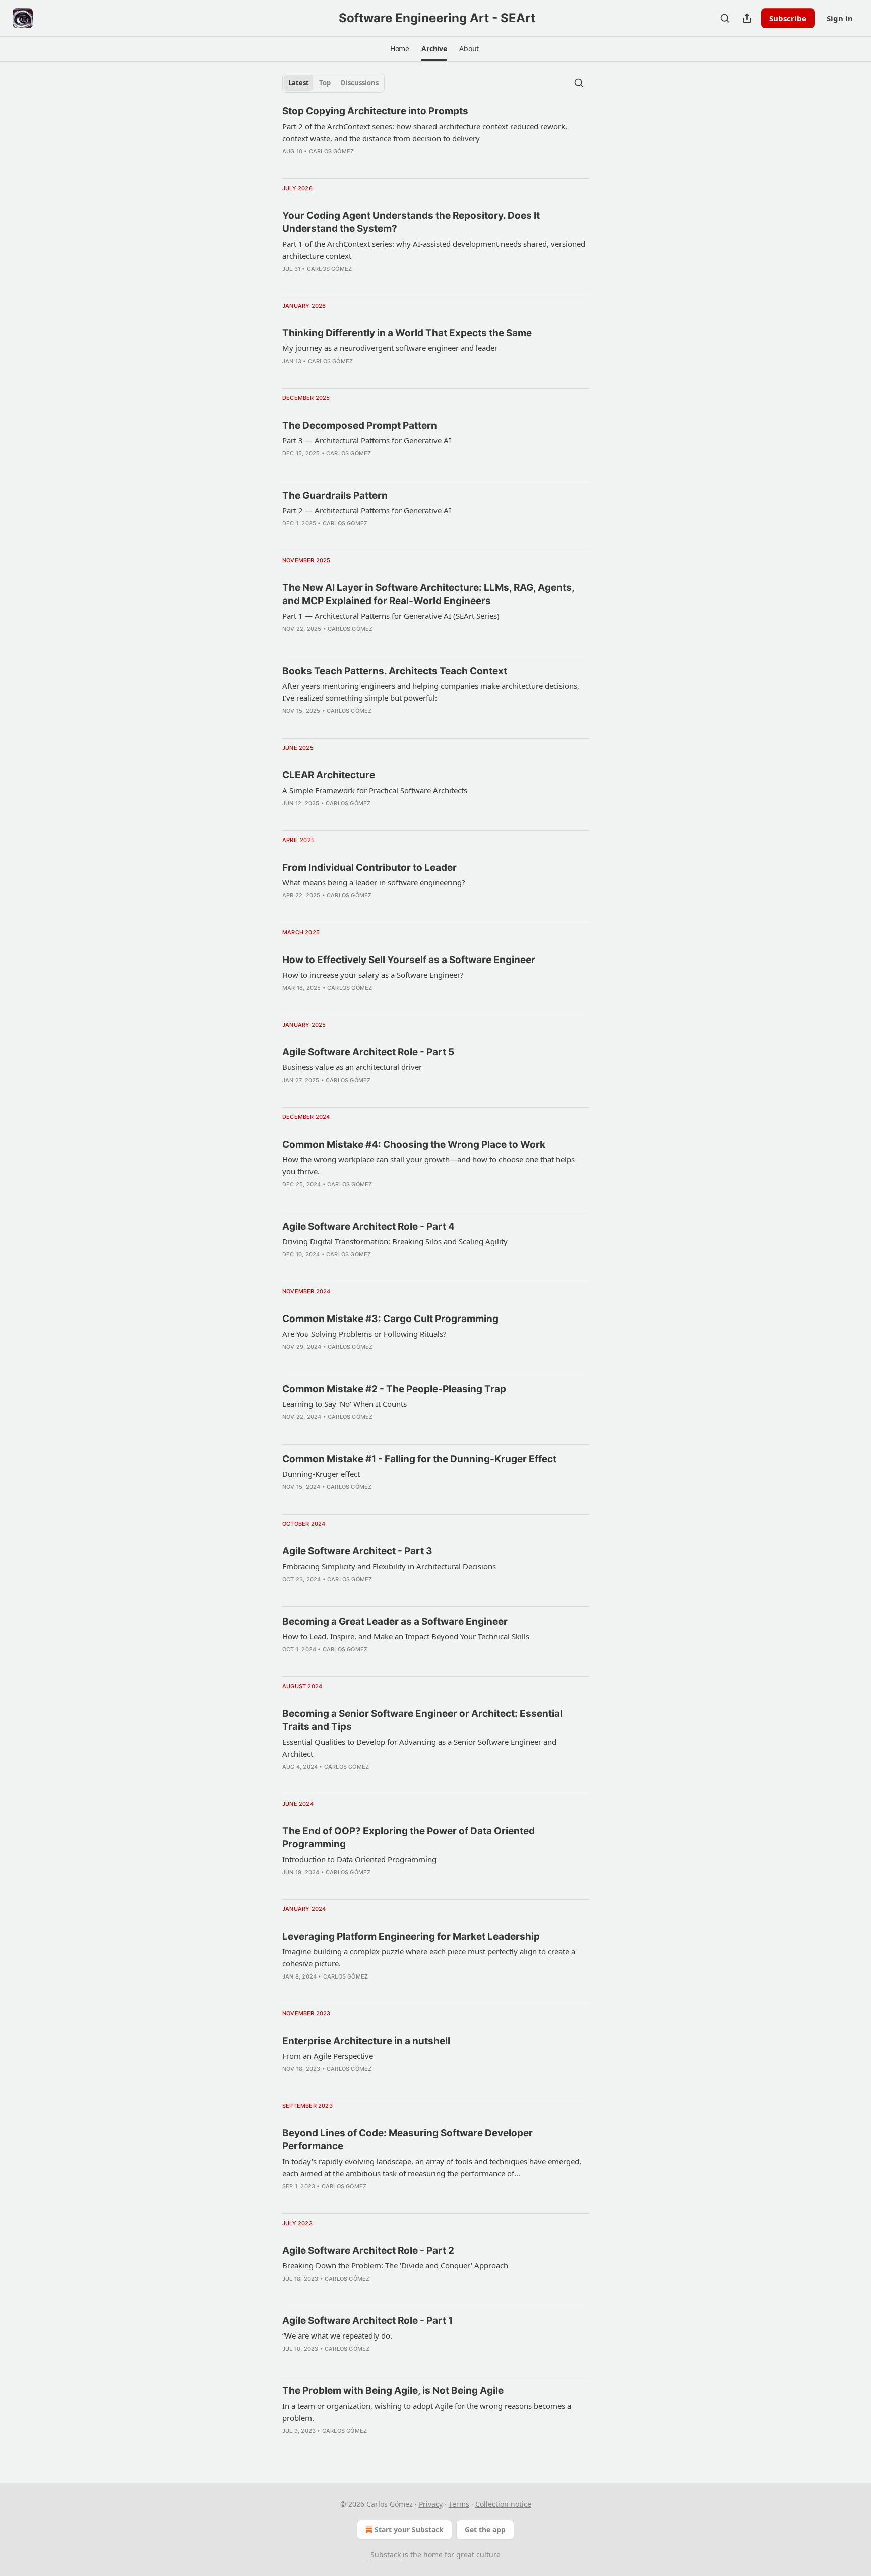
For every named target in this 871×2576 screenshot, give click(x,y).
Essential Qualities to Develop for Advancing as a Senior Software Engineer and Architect (419, 1748)
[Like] (289, 164)
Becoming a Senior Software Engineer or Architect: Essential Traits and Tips (422, 1720)
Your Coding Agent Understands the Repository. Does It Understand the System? (411, 222)
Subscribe (788, 18)
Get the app (485, 2529)
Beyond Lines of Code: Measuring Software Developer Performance (408, 2140)
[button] (400, 49)
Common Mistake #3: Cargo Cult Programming (390, 1319)
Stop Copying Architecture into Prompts (375, 111)
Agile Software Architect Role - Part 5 (368, 1052)
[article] (435, 138)
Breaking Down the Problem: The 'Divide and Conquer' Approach (395, 2265)
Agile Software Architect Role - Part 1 (367, 2321)
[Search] (725, 18)
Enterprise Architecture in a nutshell (366, 2041)
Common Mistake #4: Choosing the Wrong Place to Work (414, 1144)
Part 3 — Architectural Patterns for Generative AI (367, 440)
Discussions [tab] (360, 83)
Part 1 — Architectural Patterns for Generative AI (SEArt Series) (391, 616)
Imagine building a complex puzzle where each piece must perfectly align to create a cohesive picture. (429, 1957)
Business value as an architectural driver (352, 1067)
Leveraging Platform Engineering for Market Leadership (411, 1936)
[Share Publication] (747, 18)
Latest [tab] (299, 83)
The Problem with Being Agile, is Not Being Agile (393, 2391)
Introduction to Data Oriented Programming (359, 1859)
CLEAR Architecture (329, 775)
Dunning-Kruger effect (321, 1474)
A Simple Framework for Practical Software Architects (375, 790)
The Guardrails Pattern (335, 495)
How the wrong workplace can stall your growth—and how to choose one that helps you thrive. (428, 1165)
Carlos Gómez (331, 151)
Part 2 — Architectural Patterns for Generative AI (367, 510)
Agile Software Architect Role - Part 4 (368, 1226)
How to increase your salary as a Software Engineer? (373, 975)
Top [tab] (325, 83)
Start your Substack (409, 2529)
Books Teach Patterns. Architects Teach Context (395, 671)
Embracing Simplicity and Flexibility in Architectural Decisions (389, 1566)
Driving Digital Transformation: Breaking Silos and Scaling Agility (395, 1241)
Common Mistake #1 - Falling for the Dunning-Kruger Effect (419, 1459)
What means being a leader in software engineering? (374, 882)
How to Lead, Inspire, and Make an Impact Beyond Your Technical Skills (406, 1636)
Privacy (431, 2504)
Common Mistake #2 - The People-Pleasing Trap (394, 1389)
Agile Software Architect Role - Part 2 (368, 2251)
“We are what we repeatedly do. (337, 2335)
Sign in (840, 18)
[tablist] (333, 83)
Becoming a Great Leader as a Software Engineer (395, 1621)
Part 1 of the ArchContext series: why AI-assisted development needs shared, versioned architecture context (434, 250)
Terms (459, 2504)
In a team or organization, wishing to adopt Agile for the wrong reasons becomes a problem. (427, 2412)
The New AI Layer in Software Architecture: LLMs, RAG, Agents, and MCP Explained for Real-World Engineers (428, 594)
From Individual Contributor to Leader (369, 867)
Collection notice (503, 2504)
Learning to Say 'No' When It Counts (345, 1404)
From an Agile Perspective (328, 2056)
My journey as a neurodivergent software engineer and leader (390, 348)
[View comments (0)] (304, 164)
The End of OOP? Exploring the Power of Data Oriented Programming (409, 1838)
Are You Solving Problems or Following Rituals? (364, 1334)
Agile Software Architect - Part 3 (357, 1551)
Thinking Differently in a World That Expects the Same (407, 333)
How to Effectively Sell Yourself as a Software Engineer (409, 960)
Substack (386, 2555)
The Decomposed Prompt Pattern (360, 425)
